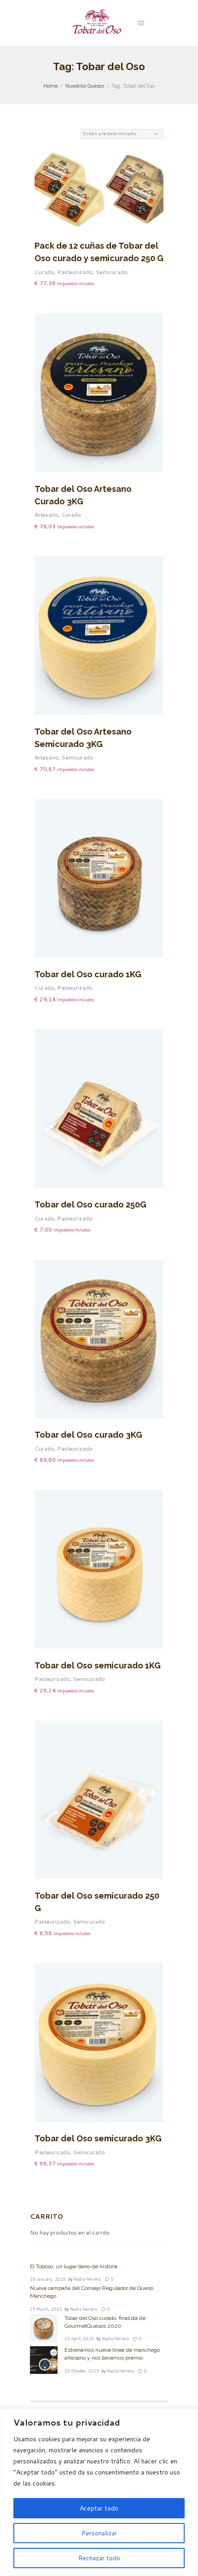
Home (50, 86)
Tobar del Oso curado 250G (90, 1204)
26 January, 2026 (48, 2279)
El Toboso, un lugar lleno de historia (74, 2266)
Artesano (47, 515)
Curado (44, 272)
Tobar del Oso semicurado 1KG (98, 1665)
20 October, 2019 (82, 2371)
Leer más (105, 404)
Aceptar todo (99, 2508)
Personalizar (99, 2533)
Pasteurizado (75, 272)
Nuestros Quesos (85, 86)
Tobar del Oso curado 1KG (88, 974)
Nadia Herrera (87, 2279)
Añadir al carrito (105, 198)
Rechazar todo (99, 2558)
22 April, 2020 (79, 2339)
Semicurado (111, 272)
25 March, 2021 (46, 2309)
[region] (99, 2492)
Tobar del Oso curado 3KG (88, 1435)
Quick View (105, 174)
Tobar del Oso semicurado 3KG (98, 2138)
